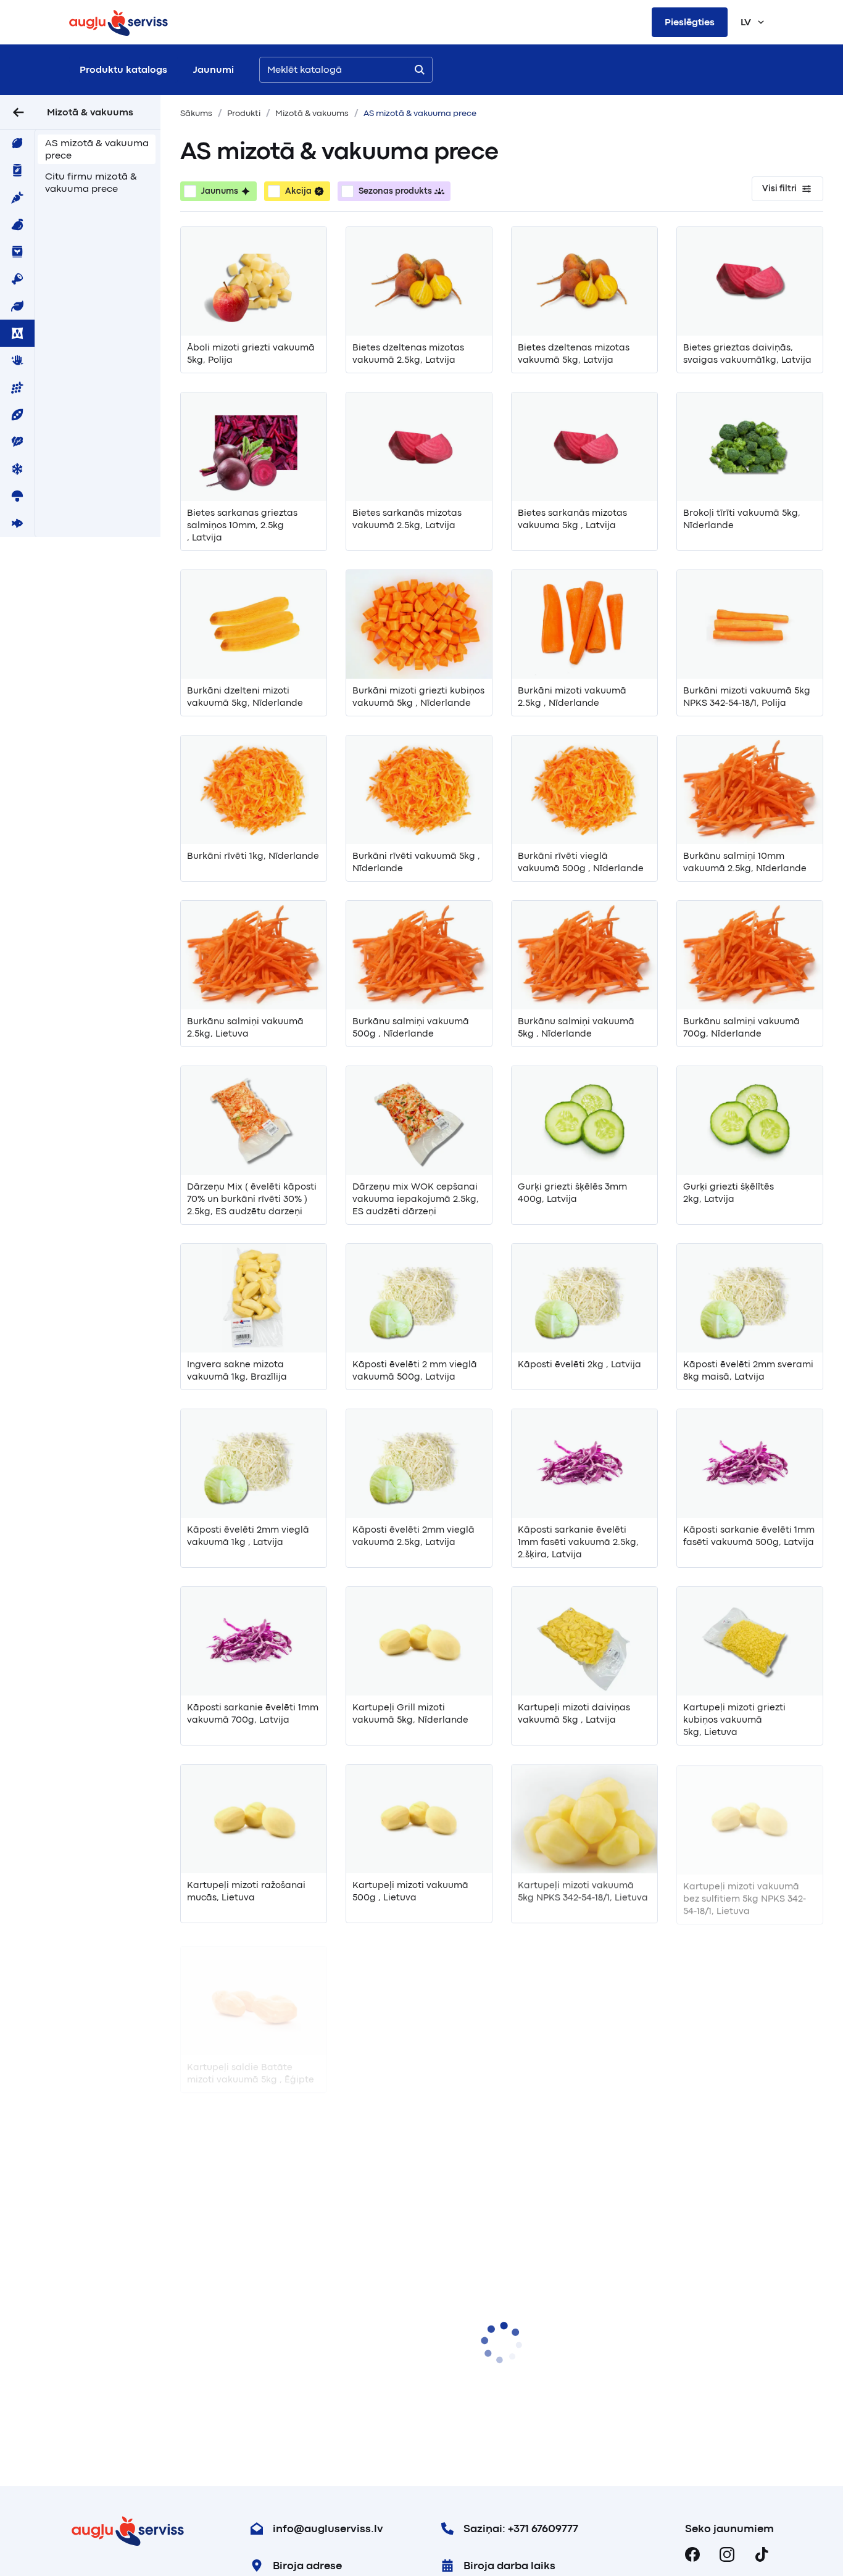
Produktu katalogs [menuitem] (123, 70)
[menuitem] (17, 143)
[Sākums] (118, 22)
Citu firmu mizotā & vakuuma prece (91, 183)
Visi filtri (779, 188)
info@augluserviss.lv (328, 2528)
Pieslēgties (690, 22)
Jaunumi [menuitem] (214, 70)
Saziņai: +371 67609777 (521, 2528)
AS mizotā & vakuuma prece (97, 149)
